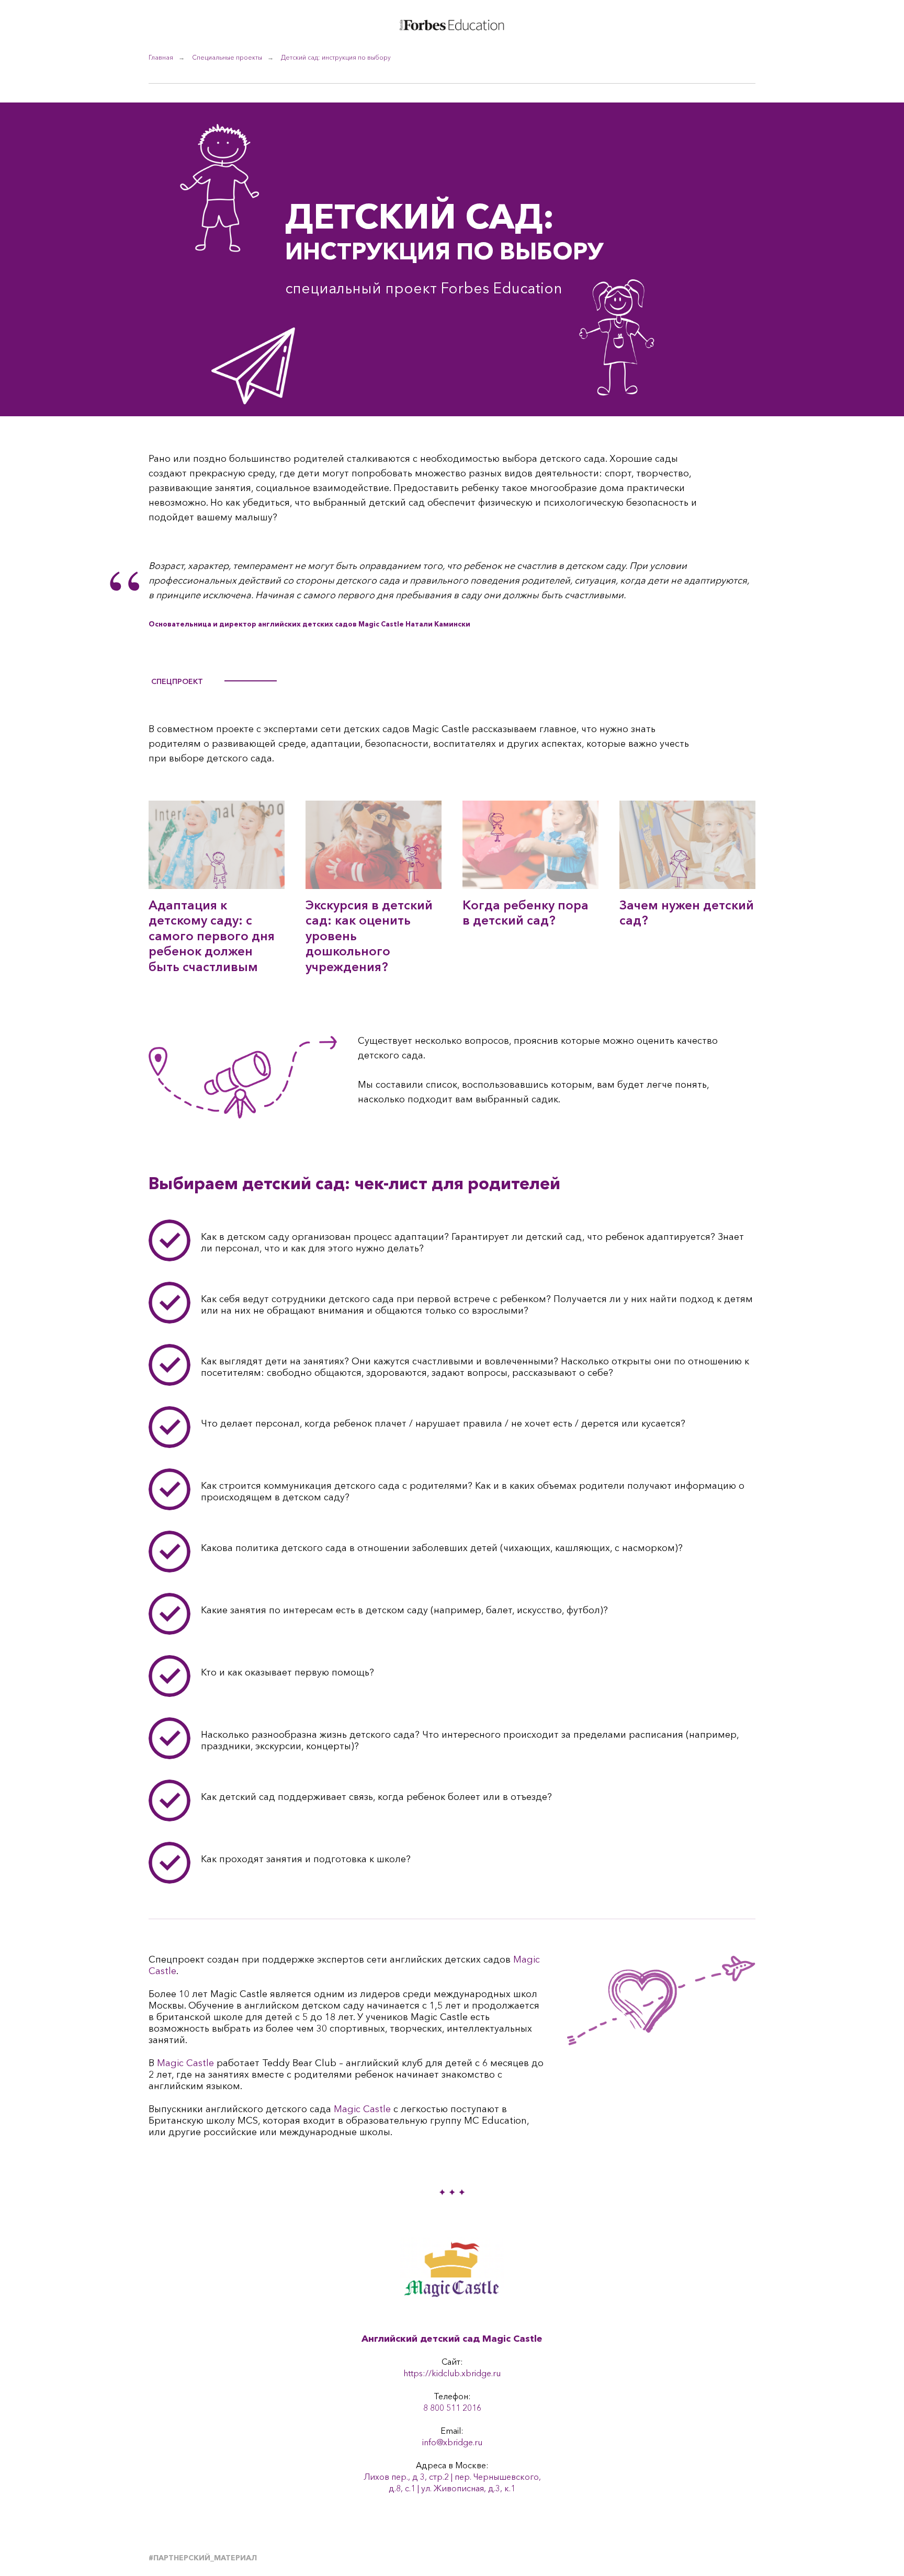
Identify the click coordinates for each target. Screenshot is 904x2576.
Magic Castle (185, 2063)
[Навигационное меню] (876, 26)
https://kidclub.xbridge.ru (452, 2373)
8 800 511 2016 (452, 2408)
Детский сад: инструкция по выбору (336, 57)
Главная (161, 57)
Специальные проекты (227, 57)
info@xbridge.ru (452, 2442)
